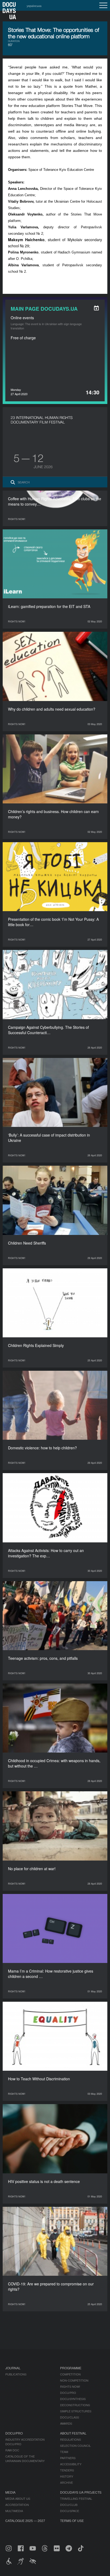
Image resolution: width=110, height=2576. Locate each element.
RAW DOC (12, 2450)
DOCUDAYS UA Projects (81, 2492)
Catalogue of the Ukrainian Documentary (25, 2458)
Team (64, 2452)
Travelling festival (76, 2498)
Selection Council (75, 2446)
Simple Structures (76, 2411)
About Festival (73, 2433)
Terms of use (72, 2521)
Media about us (18, 2498)
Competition (70, 2374)
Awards (66, 2423)
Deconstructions (75, 2405)
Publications (16, 2374)
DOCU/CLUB (69, 2505)
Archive (66, 2482)
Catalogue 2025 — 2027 (25, 2521)
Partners (68, 2458)
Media (10, 2492)
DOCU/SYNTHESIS (73, 2399)
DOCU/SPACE (70, 2511)
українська (34, 6)
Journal (13, 2368)
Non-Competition (74, 2380)
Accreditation (17, 2505)
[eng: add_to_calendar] (96, 308)
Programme (71, 2368)
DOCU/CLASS (70, 2417)
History (67, 2476)
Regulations (70, 2439)
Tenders (67, 2470)
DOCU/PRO (68, 2393)
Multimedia (14, 2511)
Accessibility (71, 2464)
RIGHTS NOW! (70, 2386)
